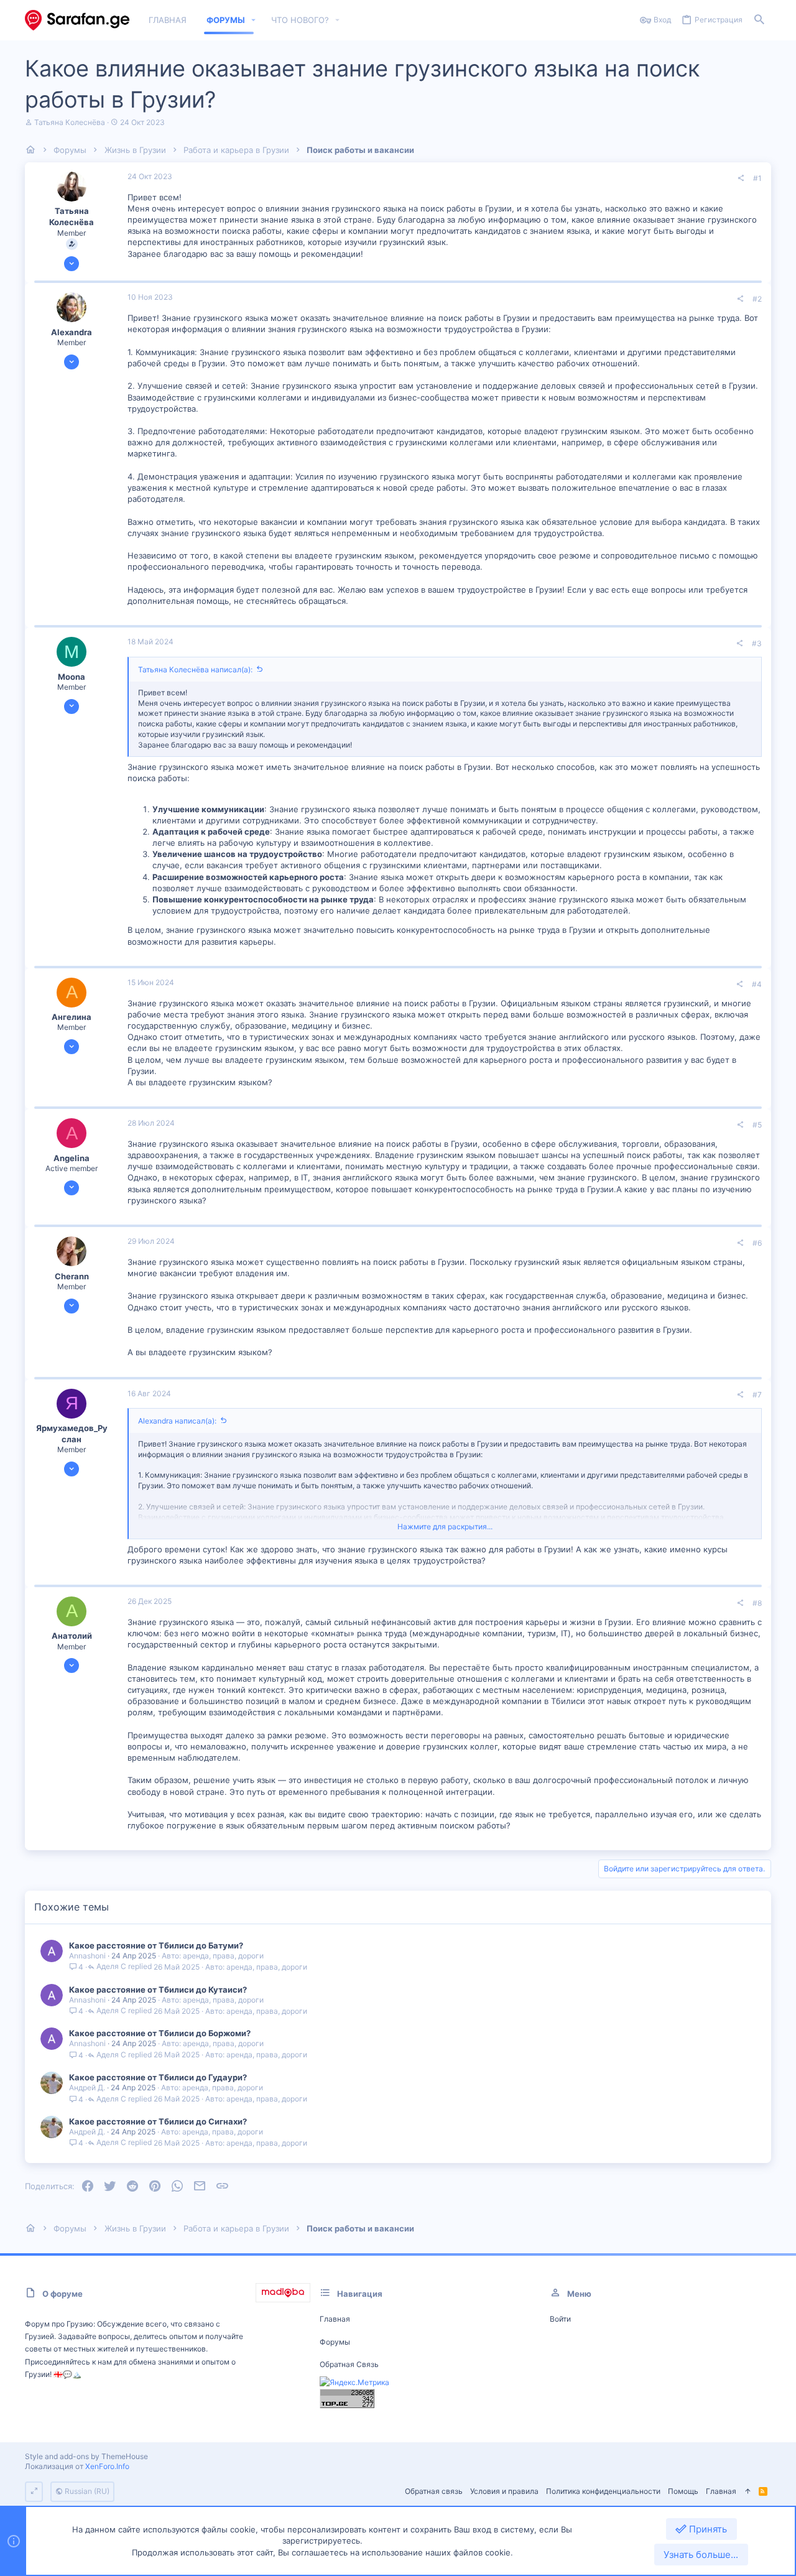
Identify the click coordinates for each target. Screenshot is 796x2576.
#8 (757, 1603)
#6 (757, 1243)
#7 (757, 1395)
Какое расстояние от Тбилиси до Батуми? (156, 1945)
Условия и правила (504, 2491)
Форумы (335, 2342)
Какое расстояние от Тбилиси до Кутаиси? (158, 1990)
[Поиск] (759, 20)
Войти (560, 2319)
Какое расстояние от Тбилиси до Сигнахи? (158, 2121)
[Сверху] (747, 2492)
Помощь (683, 2491)
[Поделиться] (741, 178)
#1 (757, 178)
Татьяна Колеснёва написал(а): (195, 669)
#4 (757, 984)
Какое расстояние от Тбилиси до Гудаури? (158, 2077)
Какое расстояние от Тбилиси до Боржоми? (160, 2033)
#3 (757, 643)
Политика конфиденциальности (603, 2491)
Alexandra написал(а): (177, 1421)
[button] (254, 20)
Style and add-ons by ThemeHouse (86, 2456)
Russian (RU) (86, 2491)
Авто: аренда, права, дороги (213, 1956)
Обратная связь (349, 2364)
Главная (335, 2319)
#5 (757, 1125)
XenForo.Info (107, 2466)
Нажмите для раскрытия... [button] (445, 1527)
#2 (757, 299)
